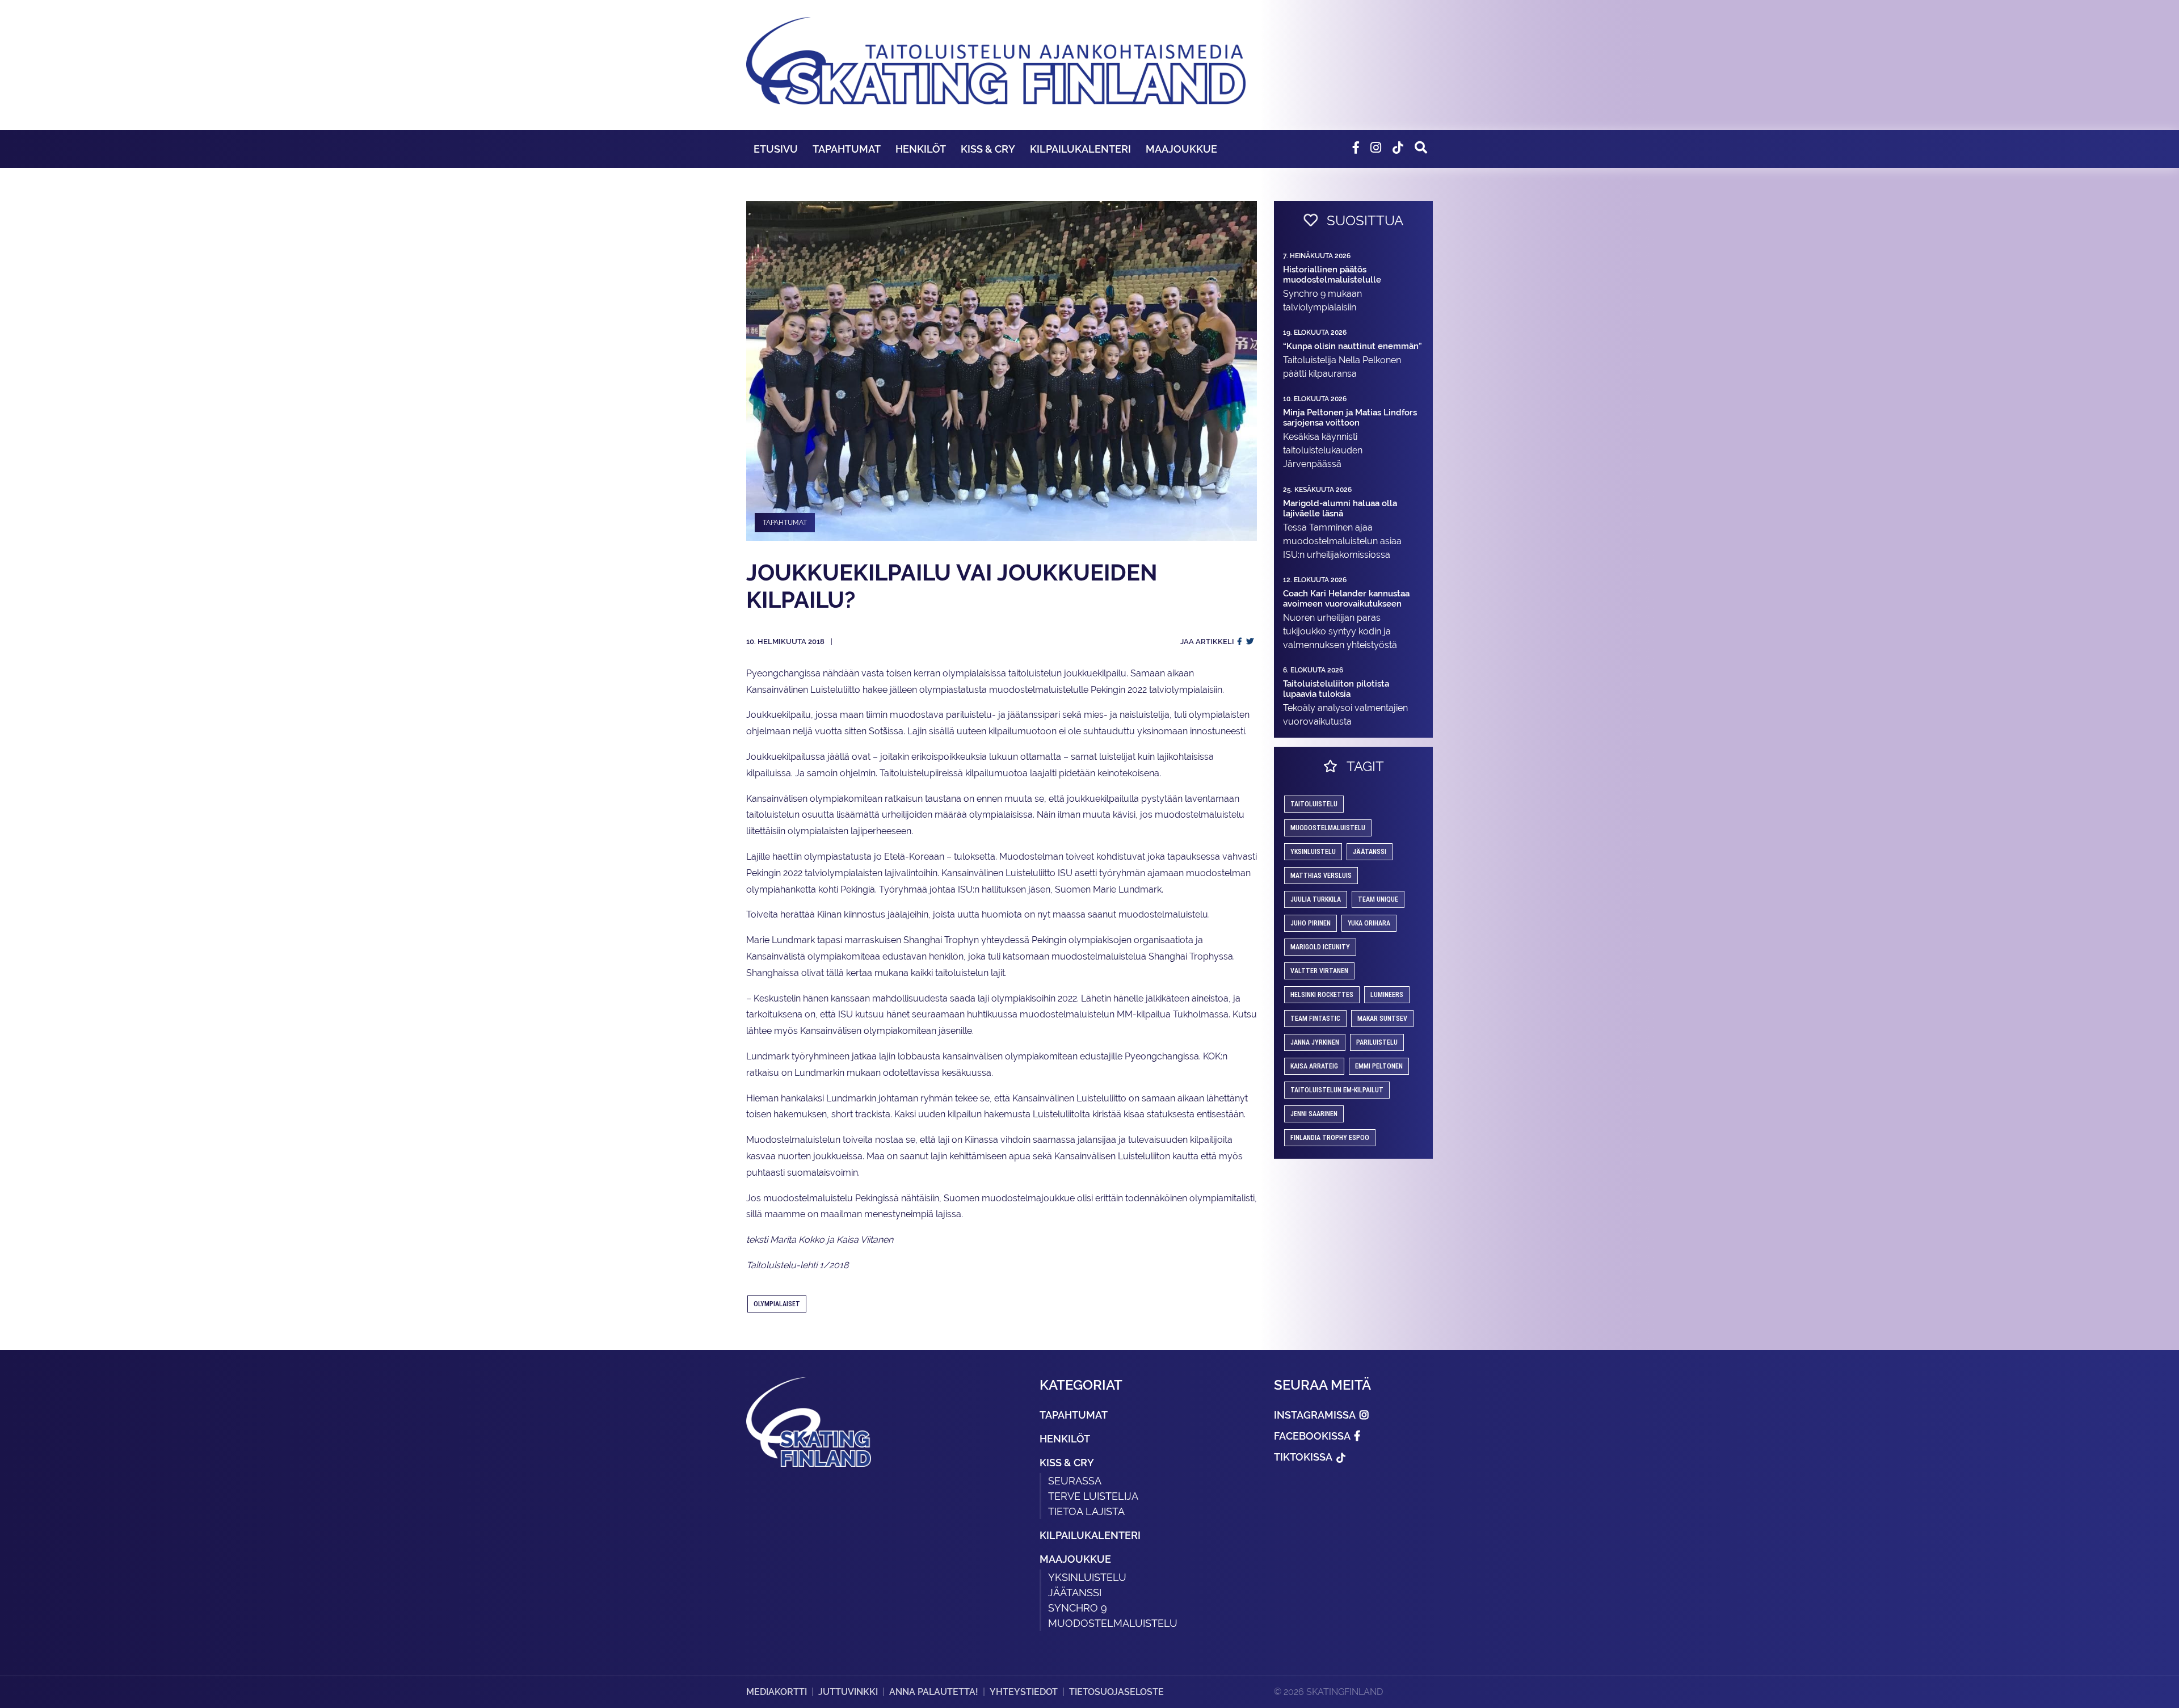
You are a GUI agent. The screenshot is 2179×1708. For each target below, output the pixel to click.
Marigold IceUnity (1320, 947)
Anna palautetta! (934, 1692)
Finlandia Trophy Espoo (1330, 1138)
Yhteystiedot (1024, 1692)
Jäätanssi (1370, 852)
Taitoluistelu (1314, 804)
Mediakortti (777, 1692)
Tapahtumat (847, 149)
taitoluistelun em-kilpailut (1337, 1090)
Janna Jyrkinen (1315, 1042)
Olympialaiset (777, 1304)
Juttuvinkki (848, 1692)
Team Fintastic (1315, 1019)
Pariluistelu (1377, 1042)
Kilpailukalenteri (1080, 149)
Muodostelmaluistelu (1328, 828)
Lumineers (1387, 995)
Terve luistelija (1093, 1496)
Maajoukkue (1181, 149)
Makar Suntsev (1382, 1019)
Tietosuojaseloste (1116, 1692)
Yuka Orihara (1369, 923)
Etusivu (776, 149)
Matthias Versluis (1321, 876)
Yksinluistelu (1087, 1577)
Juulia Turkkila (1316, 899)
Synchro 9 (1078, 1608)
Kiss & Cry (988, 149)
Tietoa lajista (1086, 1511)
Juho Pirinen (1311, 923)
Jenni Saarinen (1314, 1114)
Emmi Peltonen (1379, 1066)
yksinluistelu (1313, 852)
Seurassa (1075, 1481)
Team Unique (1378, 899)
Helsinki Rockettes (1322, 995)
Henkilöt (921, 149)
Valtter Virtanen (1319, 971)
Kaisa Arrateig (1314, 1066)
